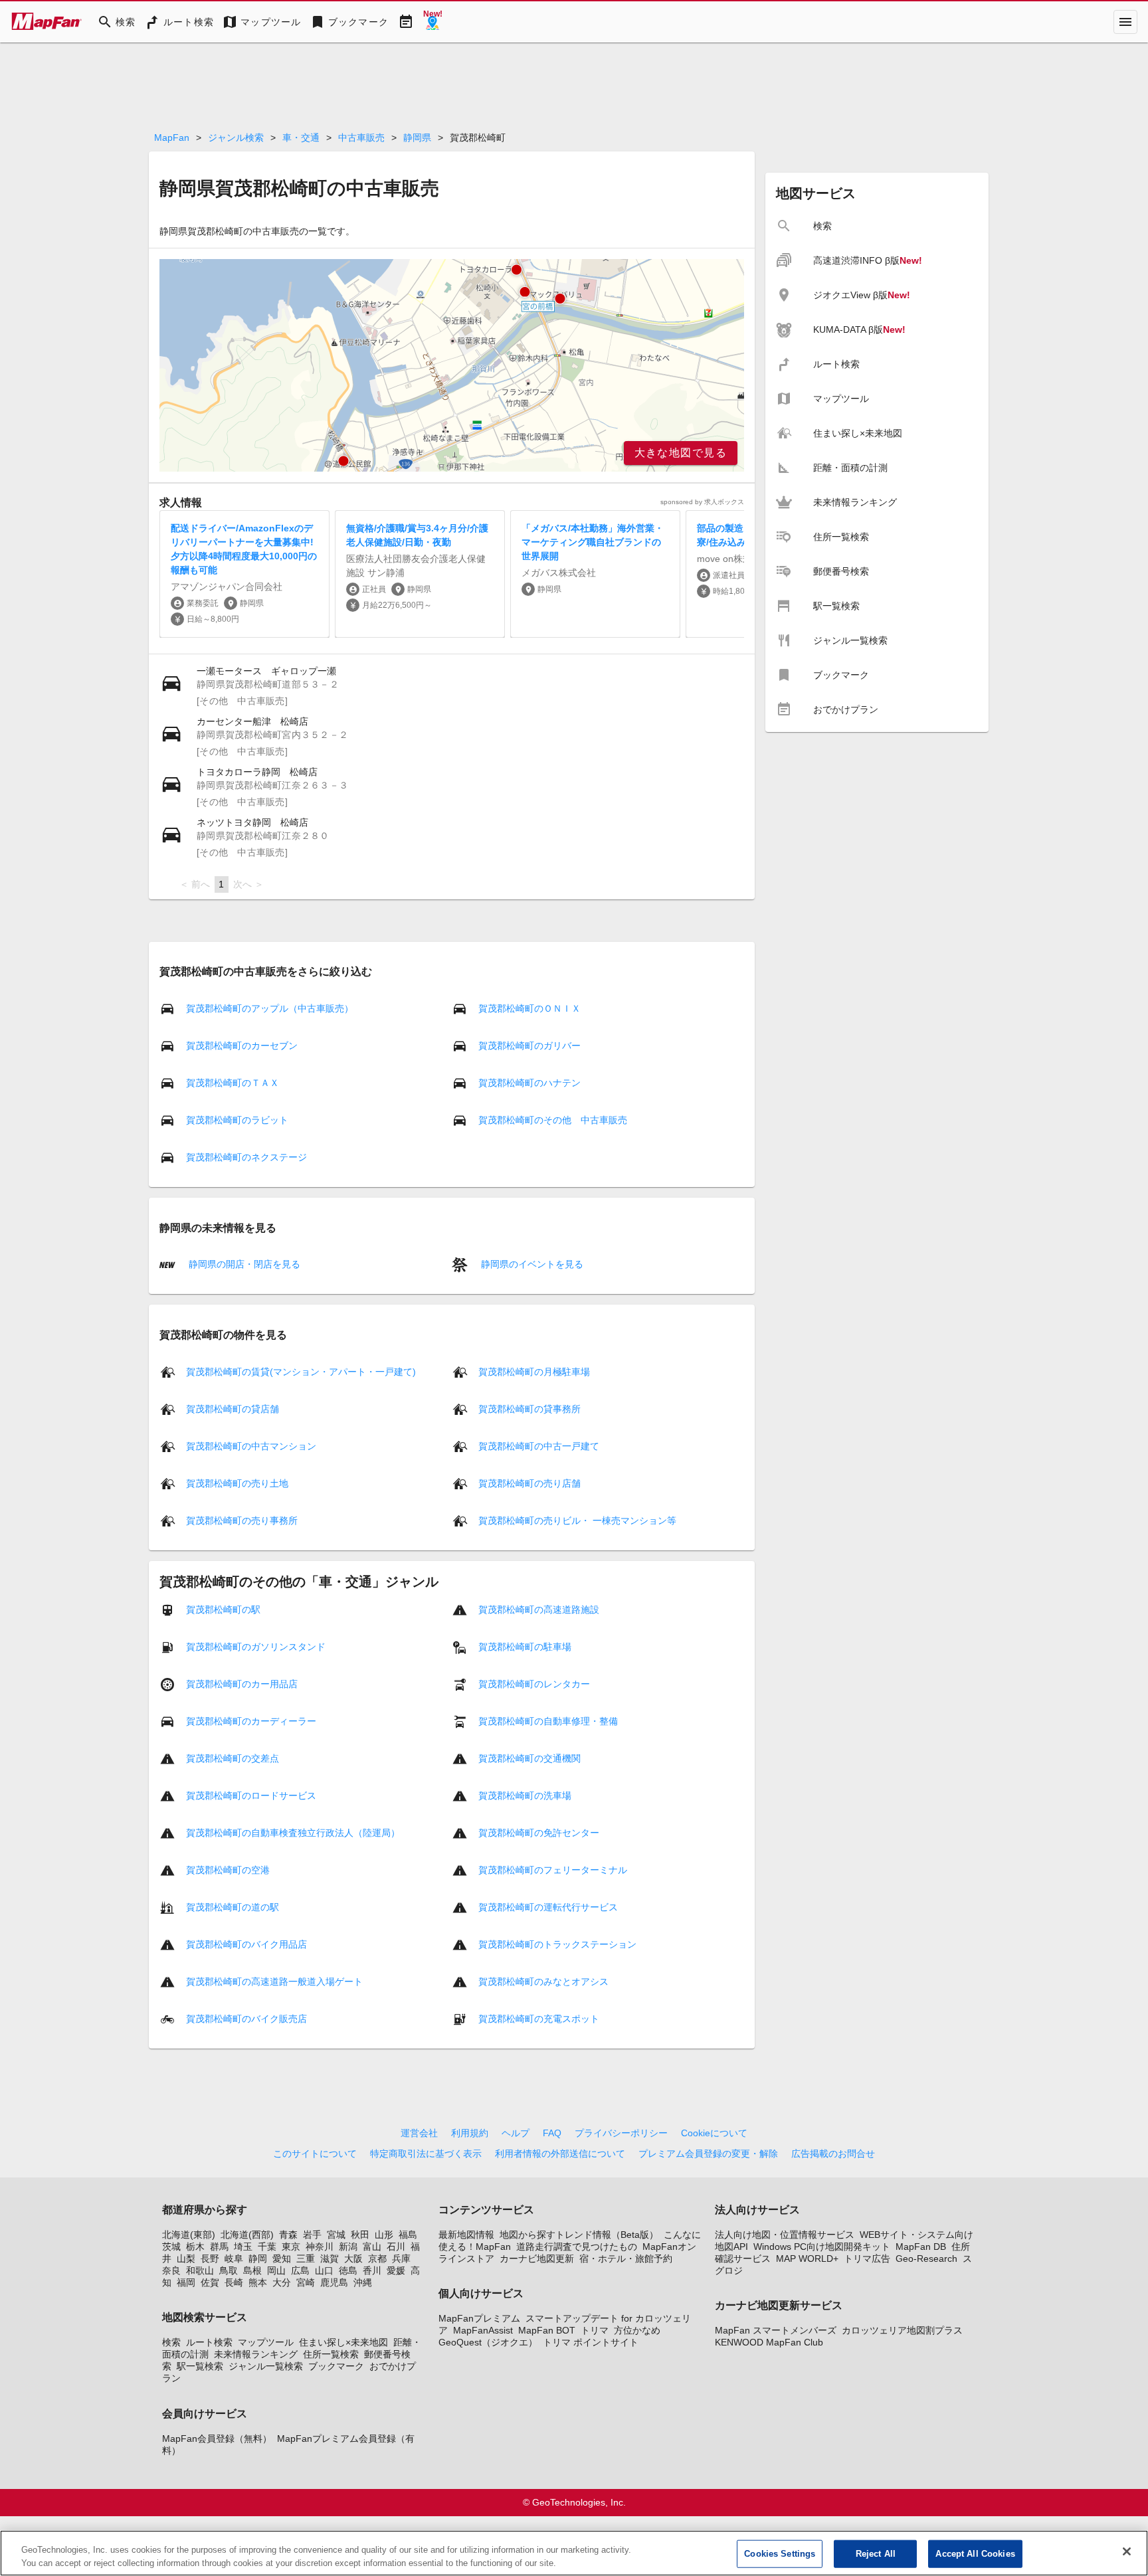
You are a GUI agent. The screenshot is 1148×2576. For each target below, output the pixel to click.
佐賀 (210, 2282)
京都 (377, 2258)
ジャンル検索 (236, 138)
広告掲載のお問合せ (833, 2154)
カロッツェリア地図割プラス (902, 2330)
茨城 (171, 2247)
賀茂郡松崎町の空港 (228, 1869)
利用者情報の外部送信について (560, 2154)
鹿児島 (334, 2282)
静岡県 (417, 138)
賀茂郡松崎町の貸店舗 (233, 1408)
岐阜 (234, 2258)
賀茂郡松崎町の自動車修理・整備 (548, 1720)
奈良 (171, 2270)
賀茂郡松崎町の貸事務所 (529, 1408)
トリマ (595, 2330)
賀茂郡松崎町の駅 (223, 1609)
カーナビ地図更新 (537, 2258)
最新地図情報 (466, 2235)
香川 (372, 2270)
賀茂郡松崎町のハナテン (529, 1083)
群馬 (219, 2247)
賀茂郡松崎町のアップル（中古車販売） (270, 1008)
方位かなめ (637, 2330)
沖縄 (363, 2282)
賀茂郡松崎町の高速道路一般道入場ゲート (274, 1981)
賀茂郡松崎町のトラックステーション (557, 1944)
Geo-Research (926, 2258)
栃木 (195, 2247)
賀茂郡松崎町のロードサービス (251, 1795)
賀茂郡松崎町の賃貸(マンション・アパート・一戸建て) (301, 1371)
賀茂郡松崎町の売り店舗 (529, 1483)
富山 (372, 2247)
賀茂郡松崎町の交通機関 (529, 1758)
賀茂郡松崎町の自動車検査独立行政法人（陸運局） (293, 1832)
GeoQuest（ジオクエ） (488, 2342)
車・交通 (301, 138)
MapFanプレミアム (479, 2318)
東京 (291, 2247)
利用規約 (470, 2133)
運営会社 (419, 2133)
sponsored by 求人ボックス (702, 502)
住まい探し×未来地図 (343, 2342)
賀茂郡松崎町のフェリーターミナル (553, 1869)
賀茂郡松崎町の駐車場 (525, 1646)
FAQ (552, 2133)
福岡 (186, 2282)
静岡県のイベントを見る (531, 1264)
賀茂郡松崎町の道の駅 (233, 1906)
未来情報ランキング (256, 2354)
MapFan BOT (547, 2330)
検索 (171, 2342)
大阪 (353, 2258)
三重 (306, 2258)
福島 (408, 2235)
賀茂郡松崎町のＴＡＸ (233, 1083)
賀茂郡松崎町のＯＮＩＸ (529, 1008)
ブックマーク (336, 2366)
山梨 (186, 2258)
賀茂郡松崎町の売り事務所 (242, 1520)
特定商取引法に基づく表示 (426, 2154)
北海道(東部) (189, 2235)
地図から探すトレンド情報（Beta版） (579, 2235)
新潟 (348, 2247)
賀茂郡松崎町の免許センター (539, 1832)
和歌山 (200, 2270)
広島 (300, 2270)
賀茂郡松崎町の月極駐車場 (534, 1371)
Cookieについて (714, 2133)
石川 (396, 2247)
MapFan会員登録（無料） (217, 2438)
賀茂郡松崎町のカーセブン (242, 1046)
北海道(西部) (247, 2235)
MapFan (172, 138)
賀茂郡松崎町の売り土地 (237, 1483)
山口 (324, 2270)
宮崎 (306, 2282)
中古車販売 (361, 138)
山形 (384, 2235)
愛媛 (396, 2270)
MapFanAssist (483, 2330)
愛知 (282, 2258)
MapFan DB (921, 2247)
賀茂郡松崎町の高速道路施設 (539, 1609)
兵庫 (401, 2258)
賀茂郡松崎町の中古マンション (251, 1445)
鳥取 (229, 2270)
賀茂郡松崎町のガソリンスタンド (256, 1646)
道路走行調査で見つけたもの (577, 2247)
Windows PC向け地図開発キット (822, 2247)
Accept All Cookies (975, 2554)
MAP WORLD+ (807, 2258)
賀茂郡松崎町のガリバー (529, 1046)
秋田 (360, 2235)
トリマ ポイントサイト (591, 2342)
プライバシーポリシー (621, 2133)
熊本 (258, 2282)
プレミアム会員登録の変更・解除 (708, 2154)
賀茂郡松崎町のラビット (237, 1120)
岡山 (276, 2270)
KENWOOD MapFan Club (769, 2342)
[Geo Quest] (432, 22)
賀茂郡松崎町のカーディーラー (251, 1720)
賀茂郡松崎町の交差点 (233, 1758)
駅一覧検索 (200, 2366)
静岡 (258, 2258)
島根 (252, 2270)
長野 (210, 2258)
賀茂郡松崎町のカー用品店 (242, 1683)
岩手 (312, 2235)
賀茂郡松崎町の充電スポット (539, 2018)
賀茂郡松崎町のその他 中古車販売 (553, 1120)
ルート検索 (209, 2342)
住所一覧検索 (331, 2354)
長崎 (234, 2282)
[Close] (1127, 2551)
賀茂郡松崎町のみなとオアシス (543, 1981)
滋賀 (330, 2258)
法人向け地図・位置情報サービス (785, 2235)
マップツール (266, 2342)
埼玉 (243, 2247)
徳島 (348, 2270)
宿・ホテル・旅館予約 (626, 2258)
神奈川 (320, 2247)
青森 (288, 2235)
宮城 (336, 2235)
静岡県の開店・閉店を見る (243, 1264)
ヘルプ (516, 2133)
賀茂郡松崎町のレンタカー (534, 1683)
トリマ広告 (867, 2258)
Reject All (876, 2554)
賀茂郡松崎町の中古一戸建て (539, 1445)
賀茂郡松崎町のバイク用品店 (246, 1944)
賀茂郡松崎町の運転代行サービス (548, 1906)
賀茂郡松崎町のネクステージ (246, 1157)
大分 (282, 2282)
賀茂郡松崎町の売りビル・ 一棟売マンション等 (577, 1520)
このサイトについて (315, 2154)
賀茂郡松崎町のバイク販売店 (246, 2018)
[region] (452, 365)
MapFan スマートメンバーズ (776, 2330)
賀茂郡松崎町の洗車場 (525, 1795)
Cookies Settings (780, 2554)
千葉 (267, 2247)
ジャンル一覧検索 (266, 2366)
